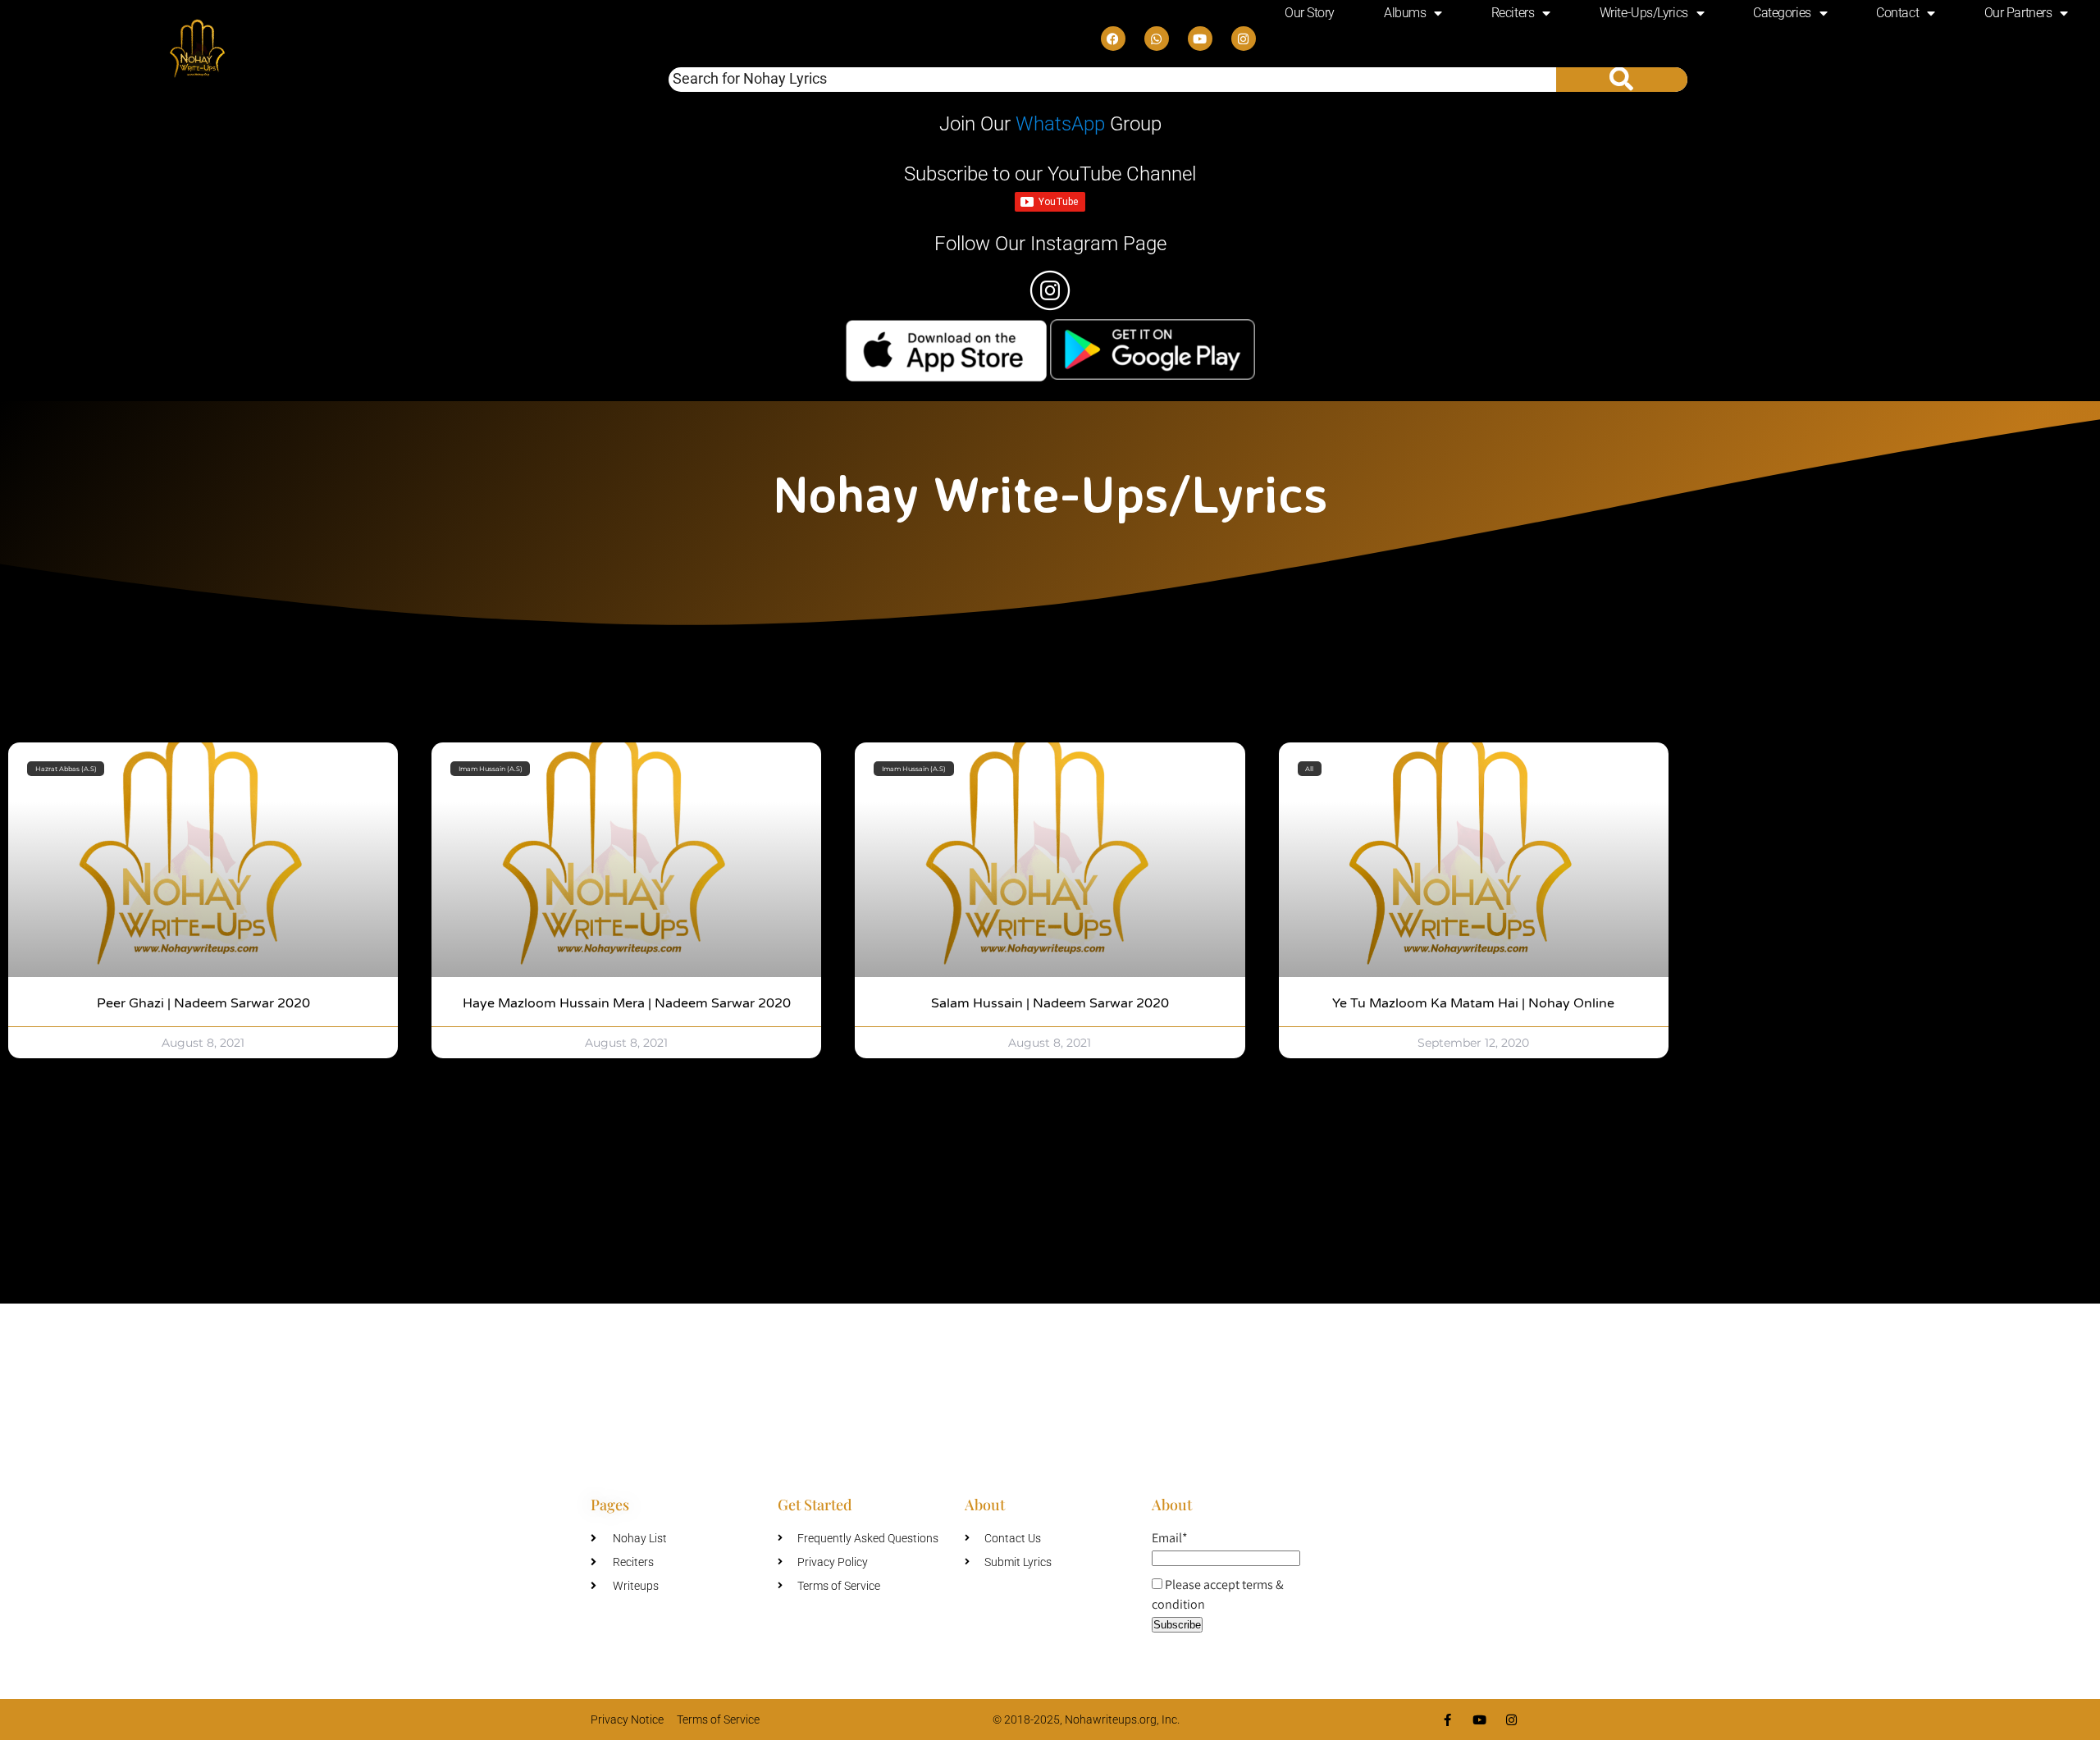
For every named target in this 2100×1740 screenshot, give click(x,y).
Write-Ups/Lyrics (1644, 13)
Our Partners (2018, 13)
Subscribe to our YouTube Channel (1050, 174)
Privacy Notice (627, 1719)
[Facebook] (1113, 39)
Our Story (1310, 13)
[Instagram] (1244, 39)
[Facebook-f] (1447, 1720)
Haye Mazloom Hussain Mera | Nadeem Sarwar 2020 (627, 1003)
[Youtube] (1200, 39)
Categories (1782, 13)
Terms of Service (718, 1719)
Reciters (1513, 13)
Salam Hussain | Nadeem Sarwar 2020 (1050, 1003)
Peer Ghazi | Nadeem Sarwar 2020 (203, 1003)
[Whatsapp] (1157, 39)
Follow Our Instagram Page (1050, 244)
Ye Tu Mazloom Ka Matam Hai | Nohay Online (1473, 1003)
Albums (1405, 13)
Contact (1897, 13)
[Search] (1622, 80)
